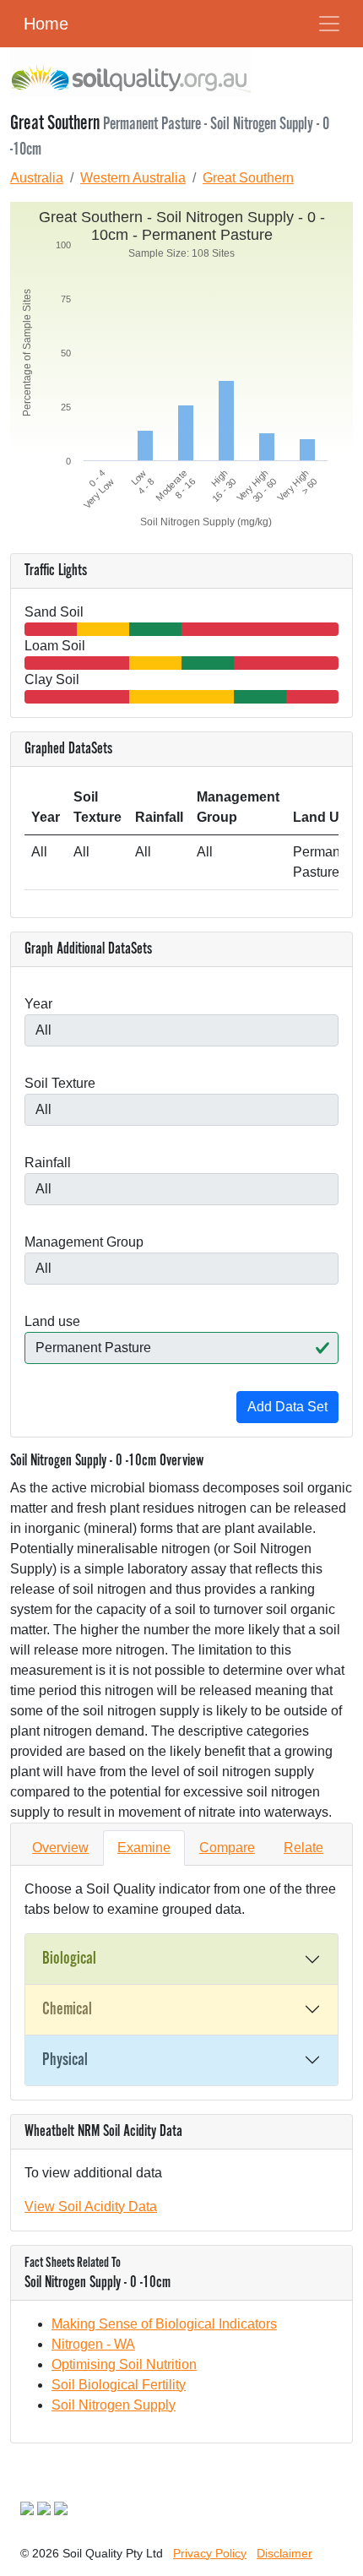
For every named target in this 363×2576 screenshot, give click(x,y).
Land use (52, 1321)
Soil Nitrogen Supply (114, 2405)
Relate (303, 1848)
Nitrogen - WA (93, 2344)
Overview (60, 1848)
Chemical (67, 2009)
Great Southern (248, 178)
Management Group (84, 1242)
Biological (69, 1959)
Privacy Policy (210, 2553)
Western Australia (133, 178)
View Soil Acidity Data (91, 2206)
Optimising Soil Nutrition (124, 2364)
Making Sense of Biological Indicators (164, 2324)
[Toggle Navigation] (329, 24)
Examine (144, 1848)
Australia (37, 178)
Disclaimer (284, 2553)
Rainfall (48, 1163)
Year (38, 1004)
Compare (227, 1848)
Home (46, 24)
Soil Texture (60, 1083)
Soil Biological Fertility (119, 2385)
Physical (65, 2060)
